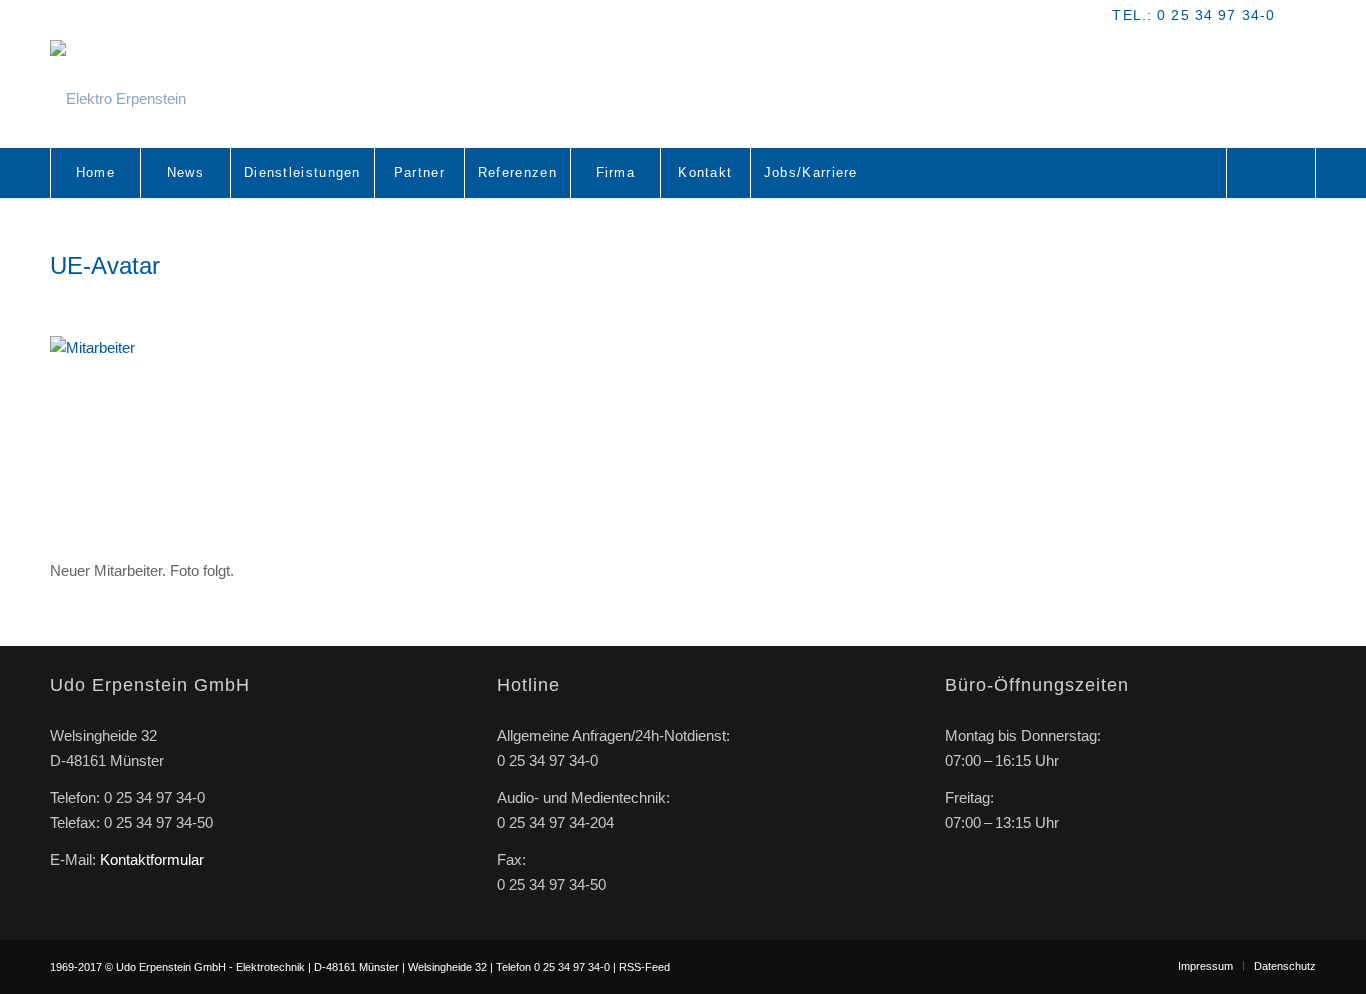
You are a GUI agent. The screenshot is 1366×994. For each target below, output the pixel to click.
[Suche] (1271, 173)
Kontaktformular (152, 859)
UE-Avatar (105, 265)
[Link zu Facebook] (1301, 15)
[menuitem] (95, 173)
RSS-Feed (644, 967)
